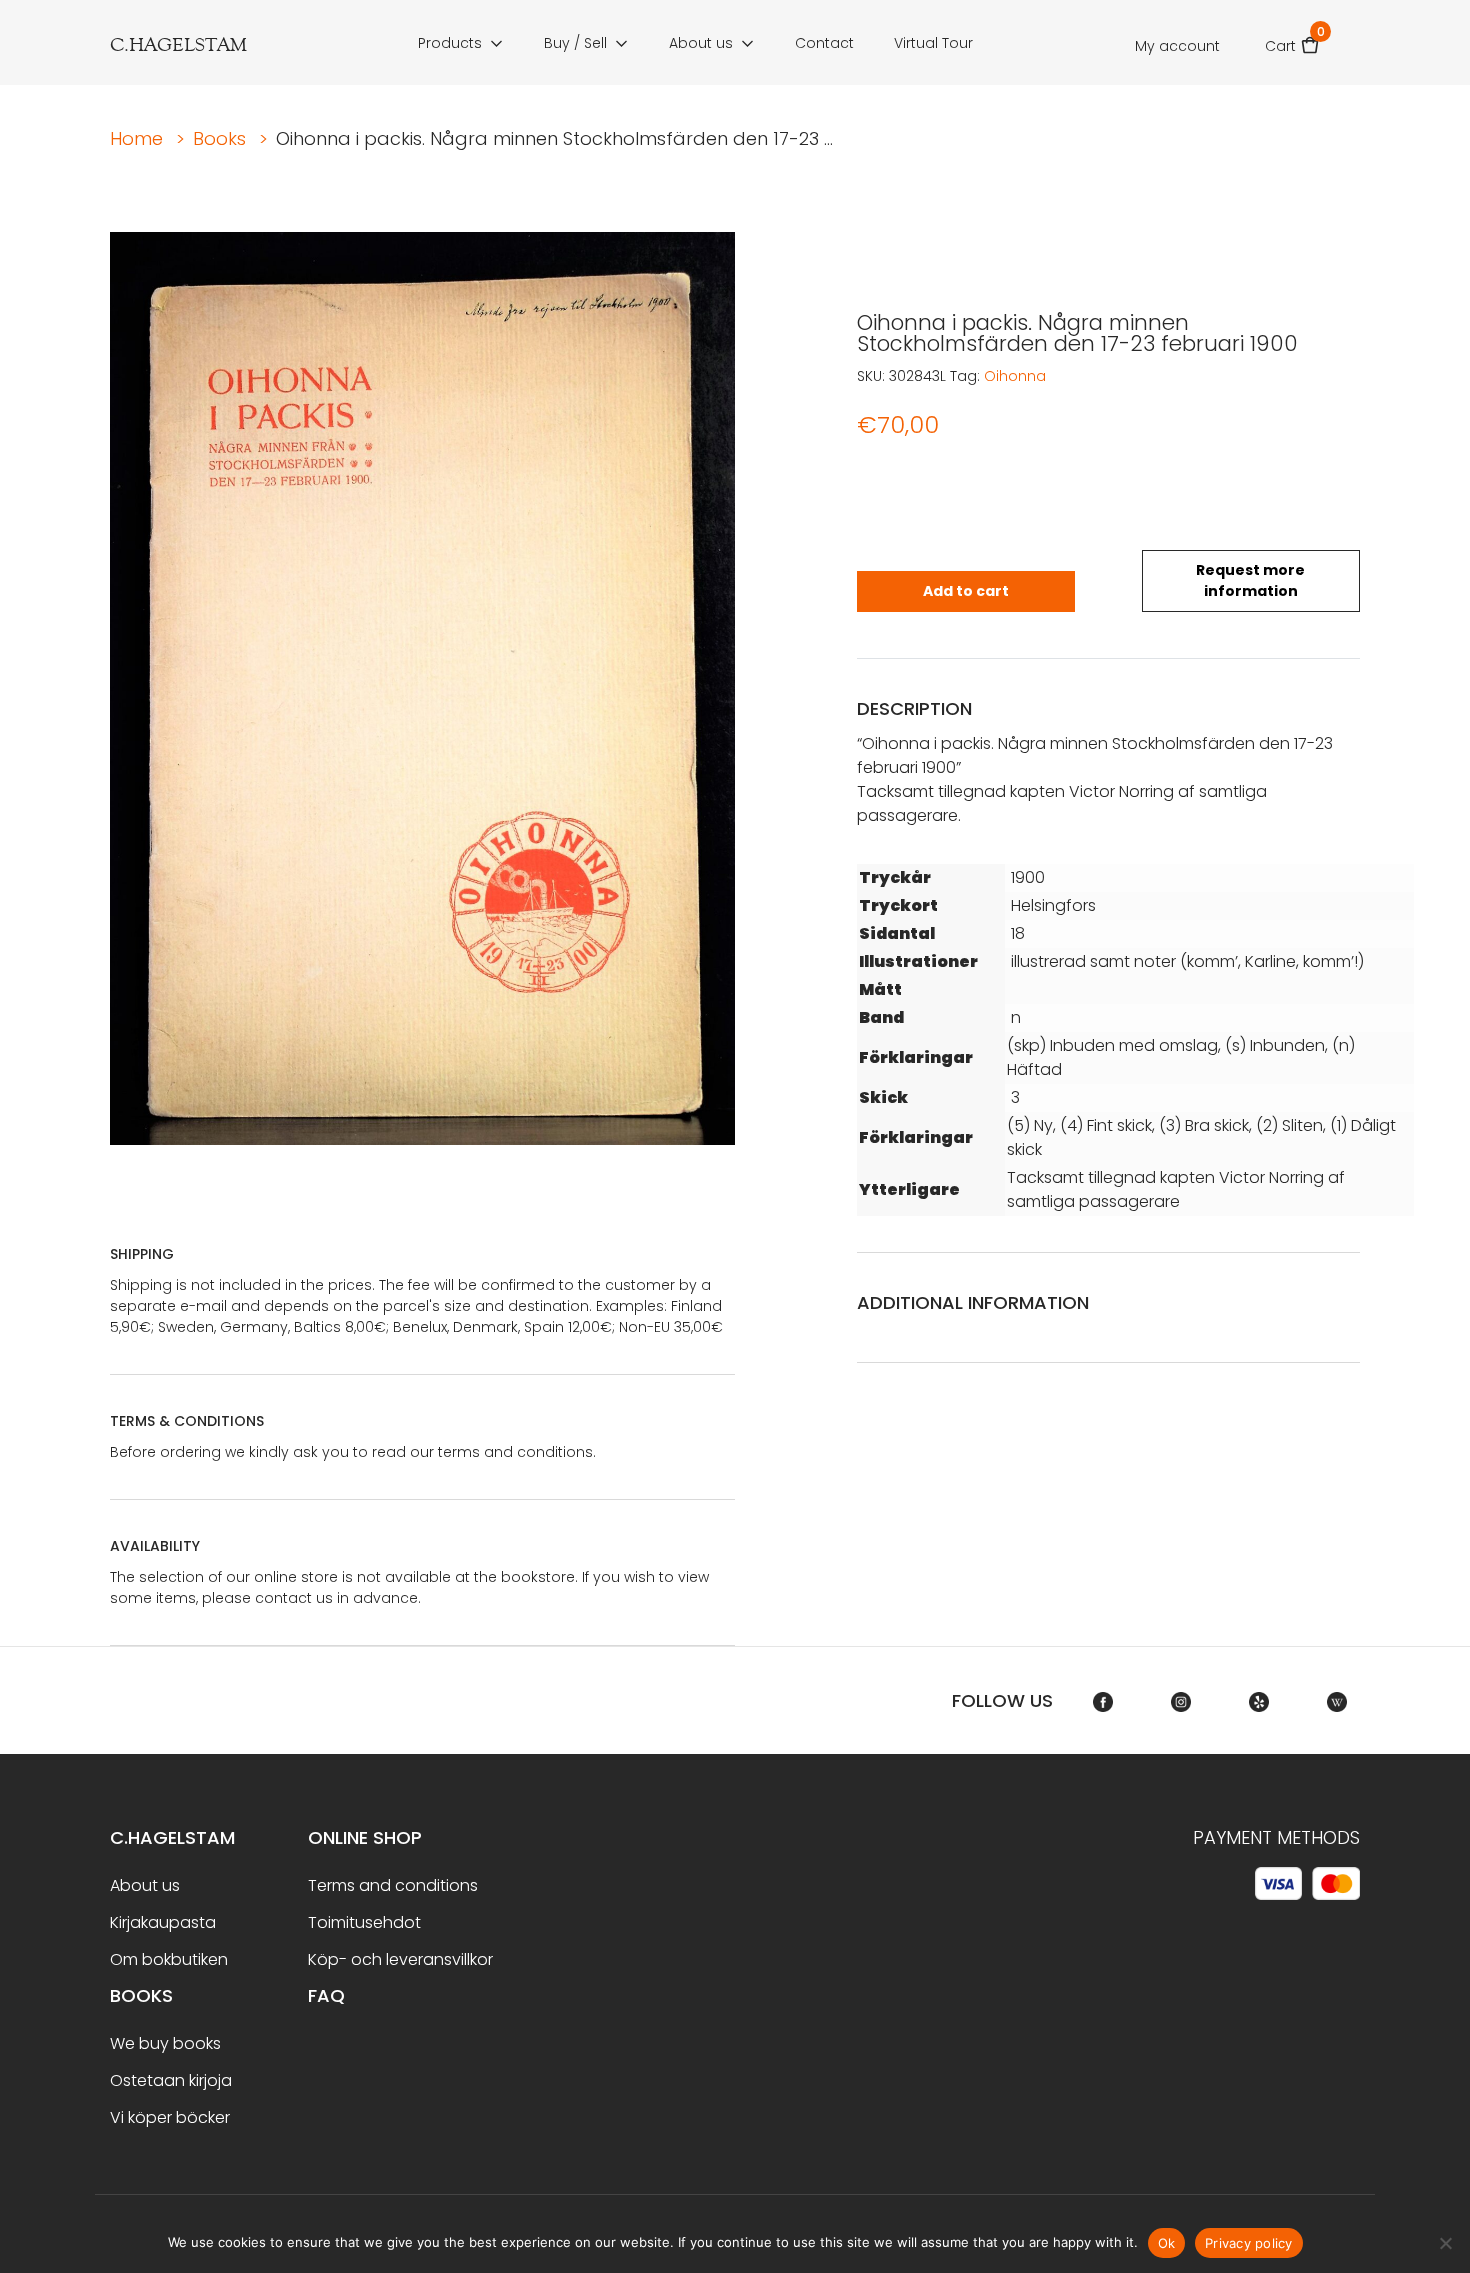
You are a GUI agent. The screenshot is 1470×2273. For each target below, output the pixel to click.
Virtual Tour (933, 43)
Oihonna (1015, 376)
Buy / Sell (575, 43)
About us (701, 43)
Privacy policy (1249, 2243)
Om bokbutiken (169, 1959)
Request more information (1250, 580)
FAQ (326, 1995)
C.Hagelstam (172, 1837)
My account (1177, 46)
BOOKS (141, 1995)
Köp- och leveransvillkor (400, 1959)
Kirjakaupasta (163, 1922)
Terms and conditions (393, 1885)
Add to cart (966, 591)
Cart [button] (1292, 39)
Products (450, 43)
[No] (1445, 2243)
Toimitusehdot (364, 1922)
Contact (824, 43)
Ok (1167, 2243)
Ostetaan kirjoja (171, 2080)
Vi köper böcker (170, 2117)
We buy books (165, 2043)
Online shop (365, 1837)
